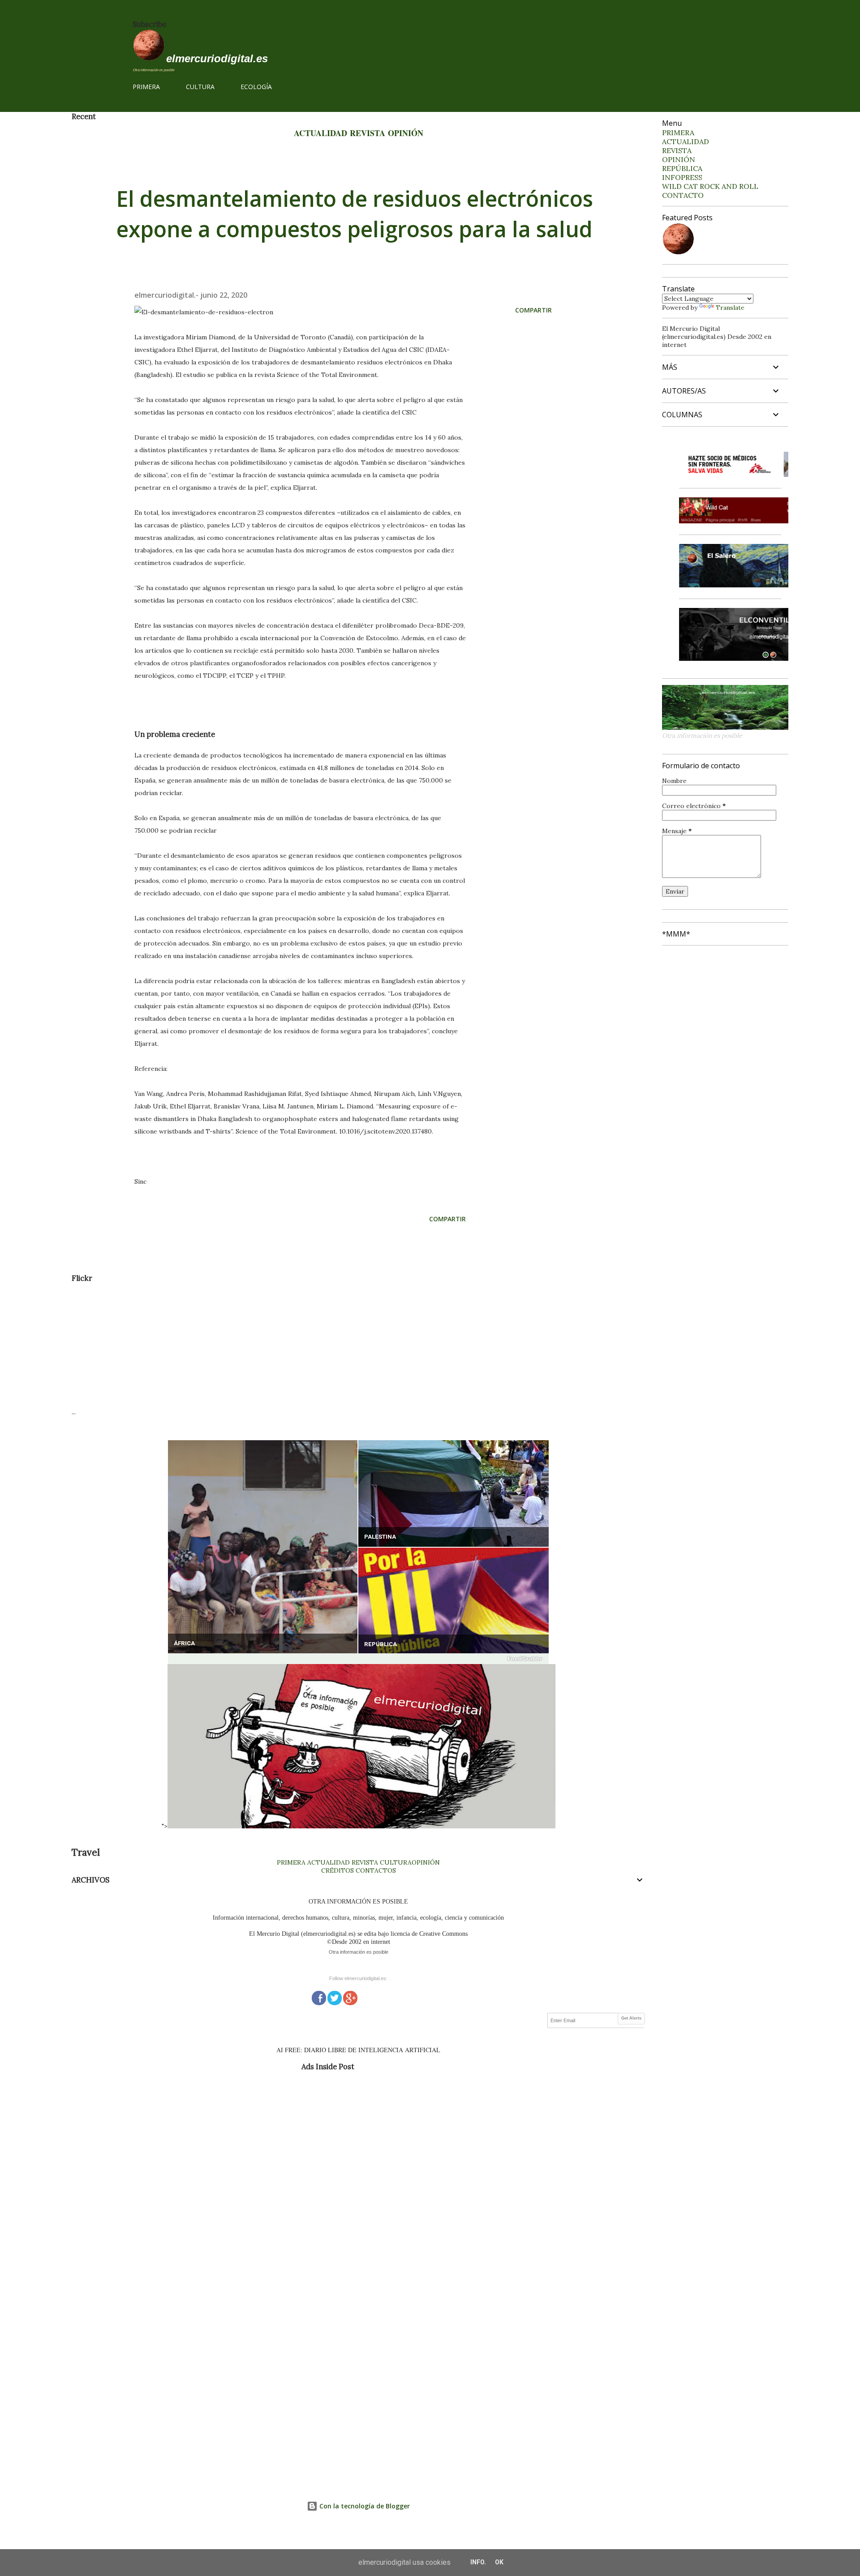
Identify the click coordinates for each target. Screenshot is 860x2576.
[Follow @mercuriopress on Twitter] (335, 1997)
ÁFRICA (184, 1643)
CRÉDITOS (338, 1870)
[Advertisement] (340, 1345)
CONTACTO (683, 195)
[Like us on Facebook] (319, 1997)
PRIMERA (146, 87)
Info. (478, 2562)
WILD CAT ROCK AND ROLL (710, 186)
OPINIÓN (406, 133)
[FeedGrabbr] (358, 1659)
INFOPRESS (682, 177)
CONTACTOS (375, 1870)
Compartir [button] (533, 310)
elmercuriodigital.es (217, 58)
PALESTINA (380, 1537)
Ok (499, 2562)
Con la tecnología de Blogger (364, 2506)
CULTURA (200, 87)
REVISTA (368, 133)
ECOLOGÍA (256, 87)
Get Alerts (631, 2018)
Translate (730, 308)
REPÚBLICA (381, 1644)
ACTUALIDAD (320, 133)
